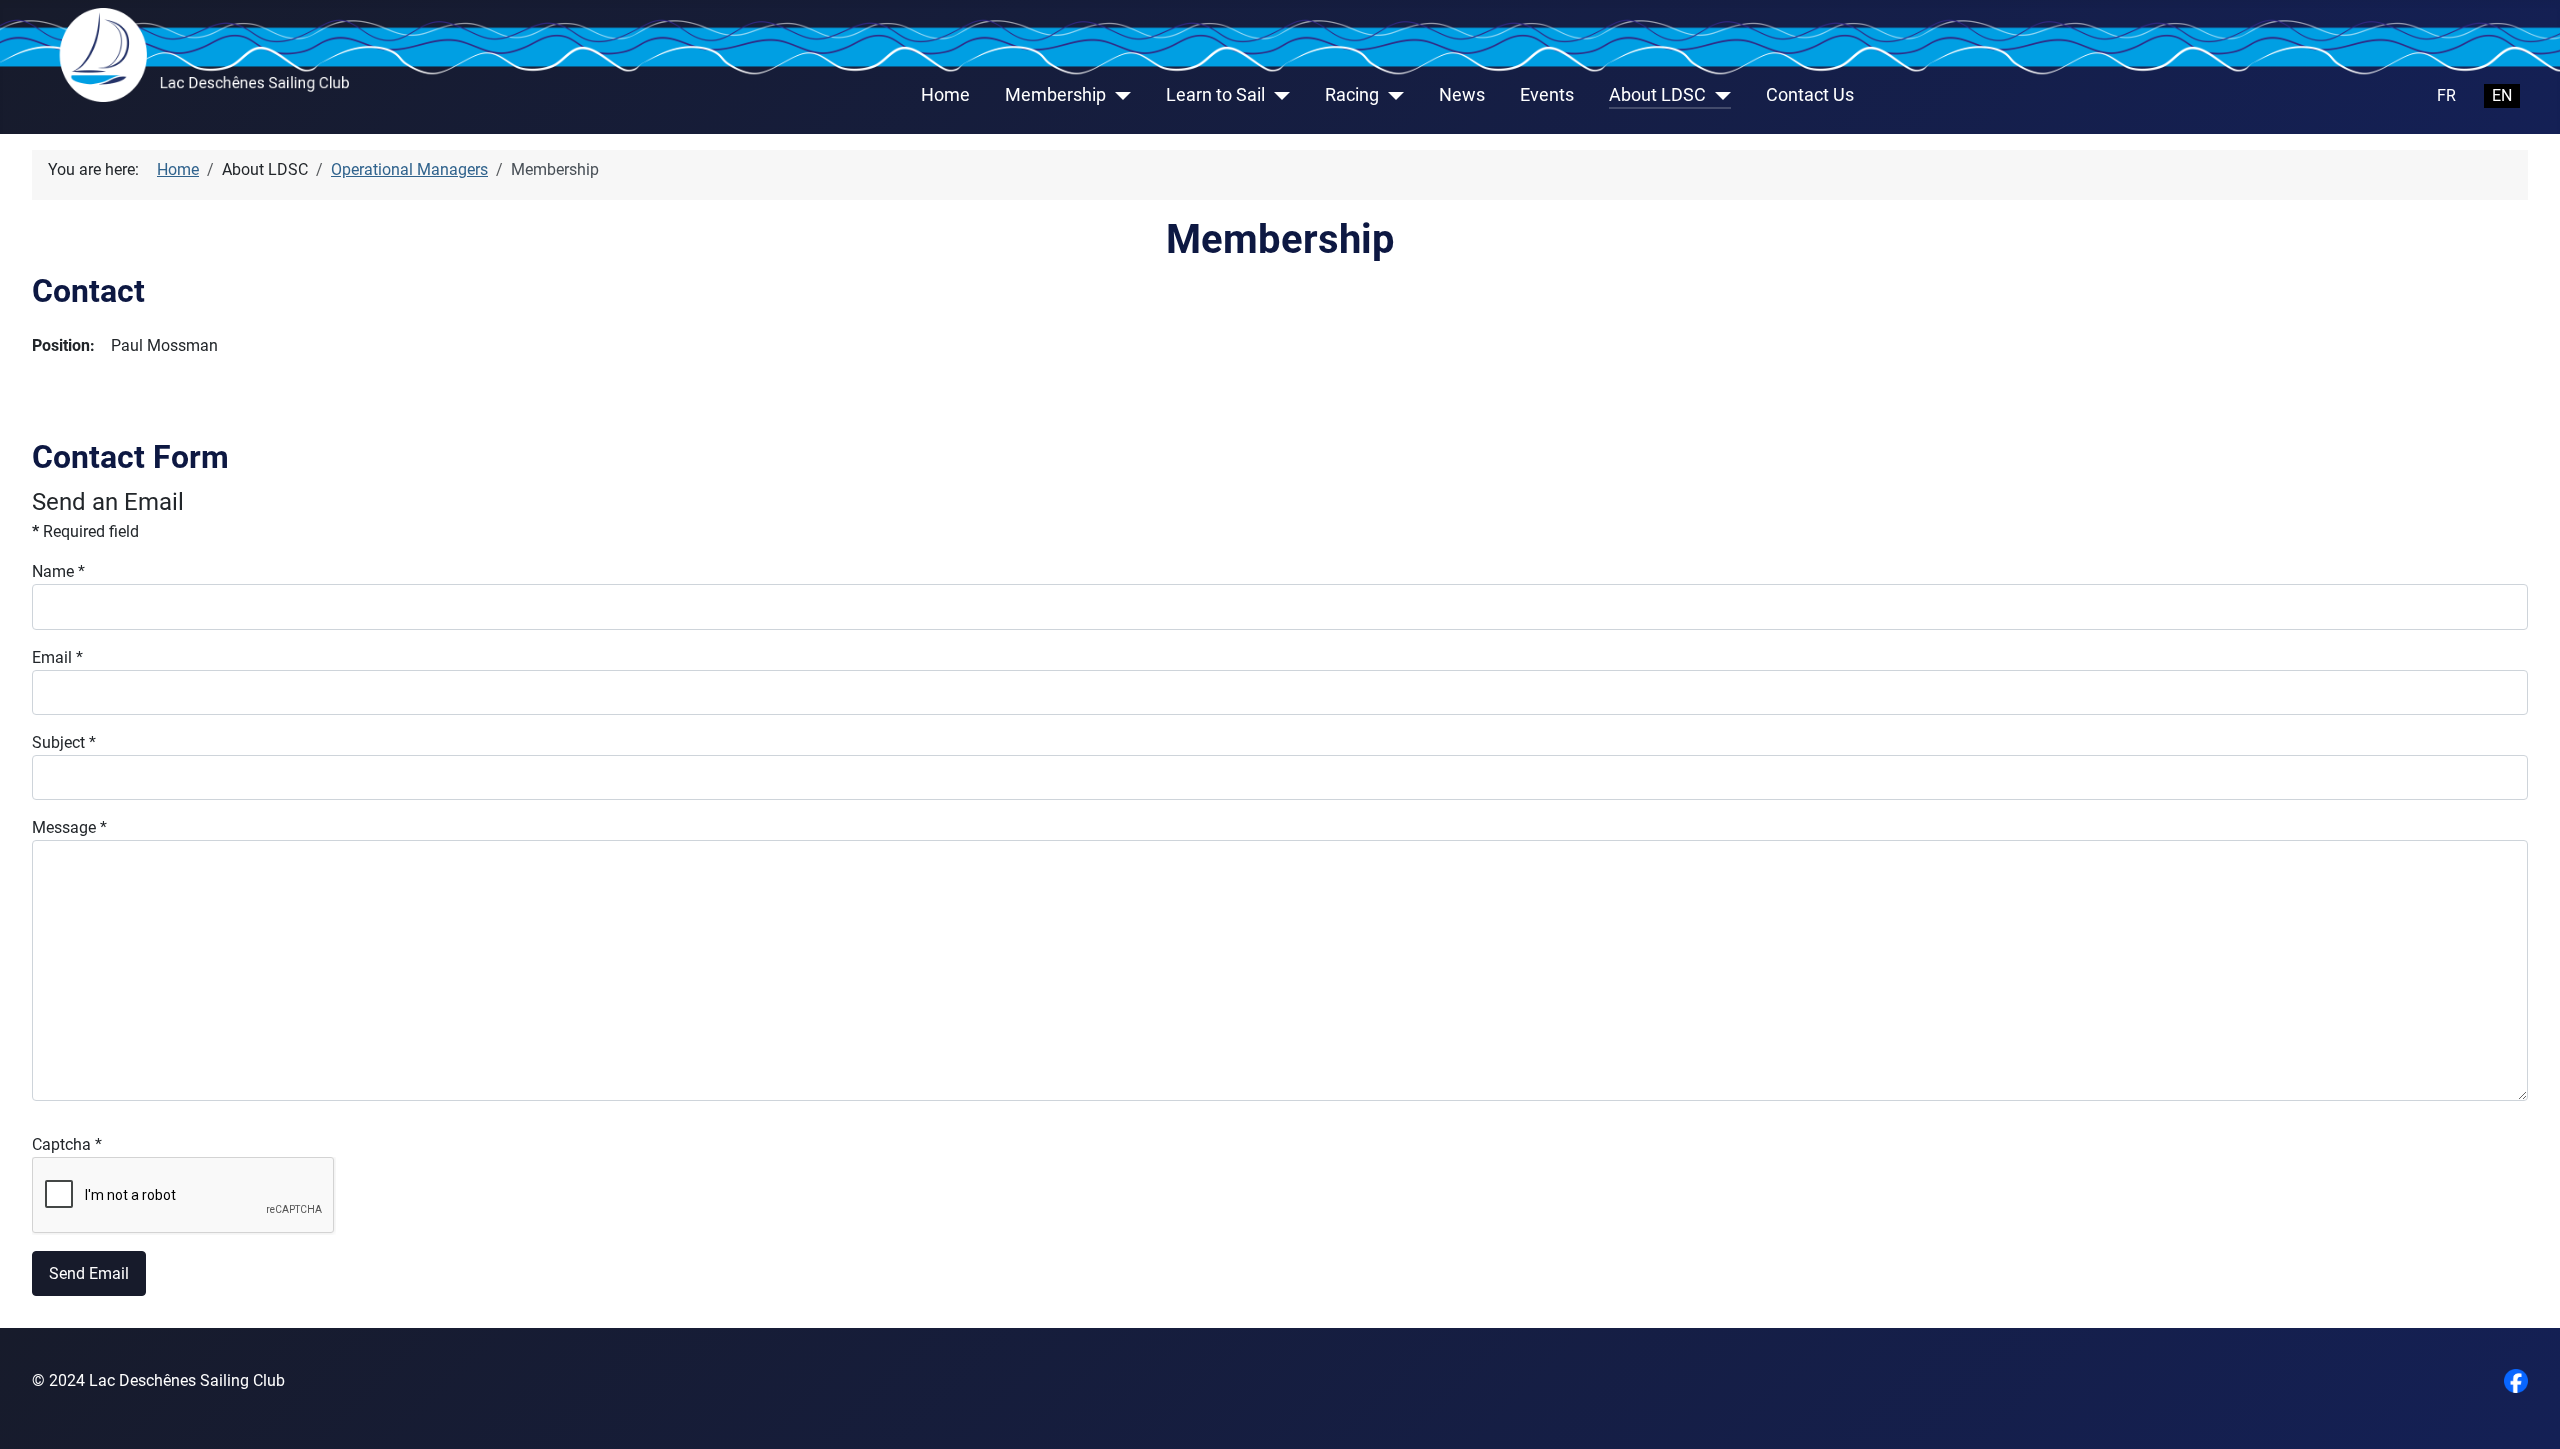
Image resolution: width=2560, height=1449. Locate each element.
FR (2446, 95)
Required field (85, 531)
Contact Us (1810, 95)
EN (2502, 95)
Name (58, 571)
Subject (64, 742)
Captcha (67, 1144)
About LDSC (1657, 95)
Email (57, 657)
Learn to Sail (1215, 95)
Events (1547, 95)
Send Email (89, 1273)
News (1462, 95)
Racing (1352, 95)
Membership (1055, 95)
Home (945, 95)
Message (69, 827)
